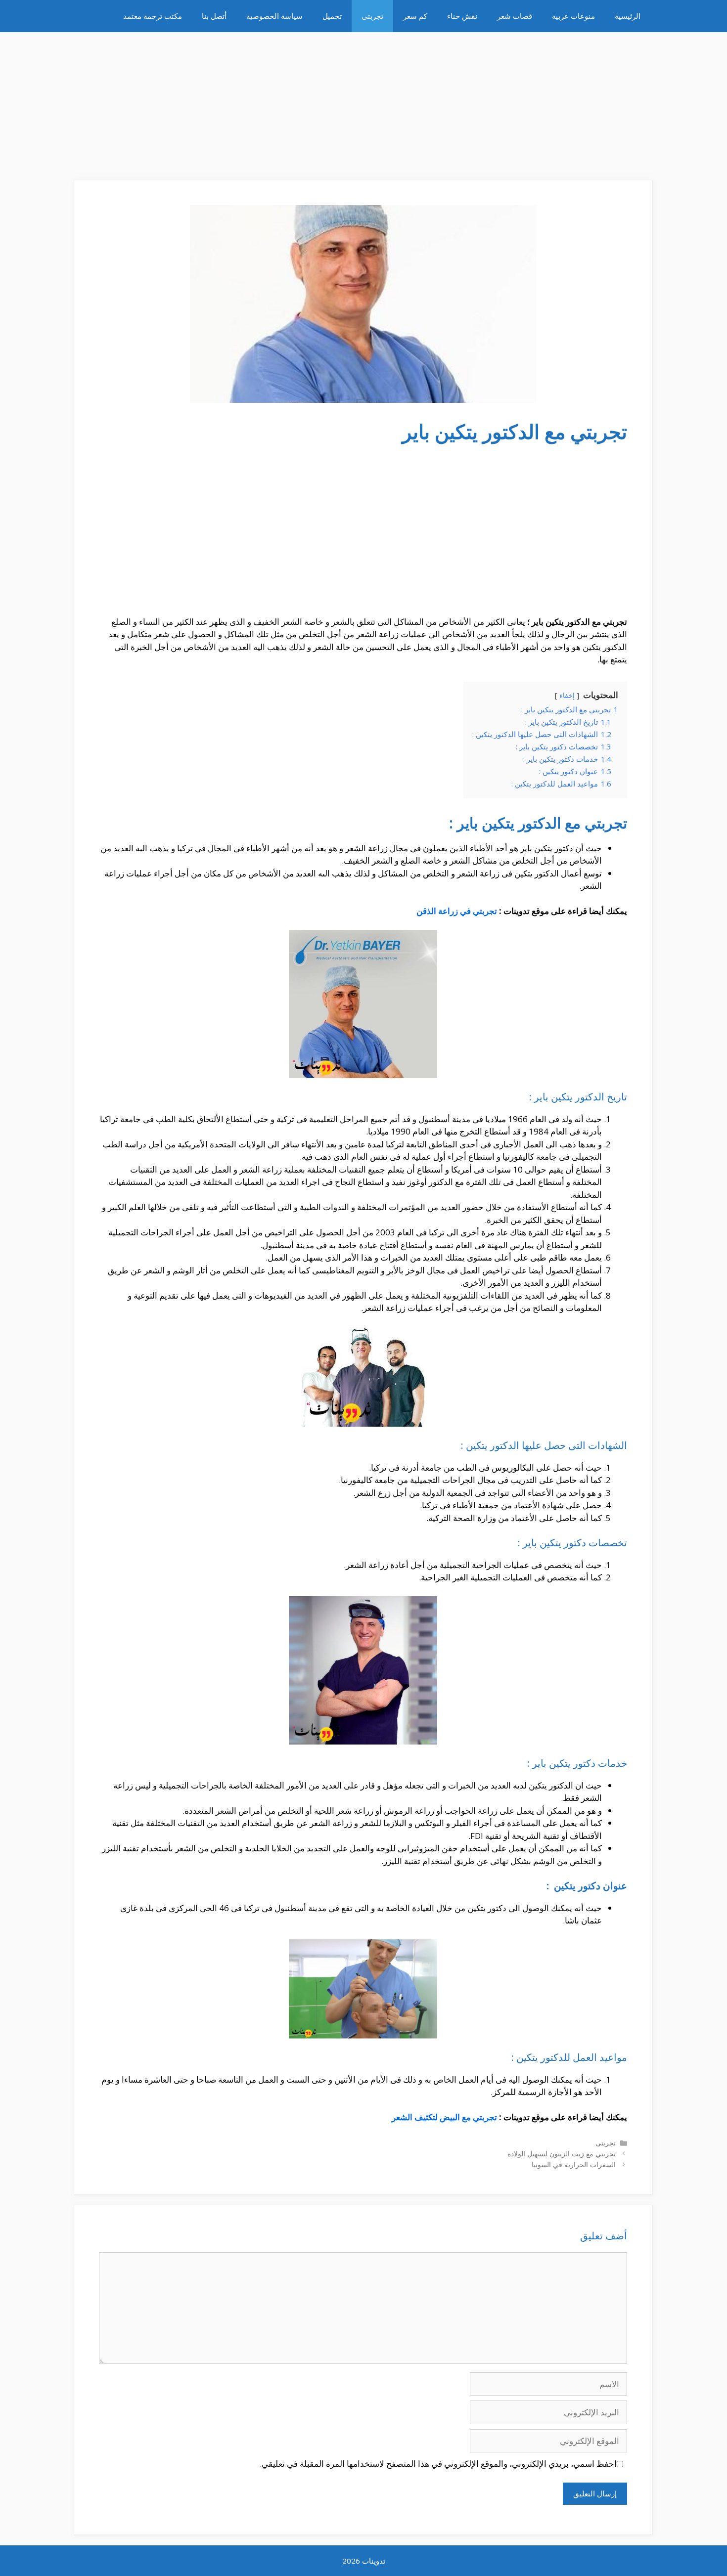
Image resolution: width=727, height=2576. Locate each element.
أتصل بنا (214, 16)
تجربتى (372, 16)
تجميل (332, 16)
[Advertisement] (363, 101)
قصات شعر (515, 16)
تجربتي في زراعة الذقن (457, 911)
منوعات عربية (573, 16)
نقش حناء (462, 16)
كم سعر (415, 16)
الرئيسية (628, 16)
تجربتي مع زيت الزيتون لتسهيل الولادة (562, 2154)
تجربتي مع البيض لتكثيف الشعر (444, 2117)
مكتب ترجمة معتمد (153, 16)
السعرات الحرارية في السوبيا (574, 2164)
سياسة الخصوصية (274, 16)
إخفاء (567, 695)
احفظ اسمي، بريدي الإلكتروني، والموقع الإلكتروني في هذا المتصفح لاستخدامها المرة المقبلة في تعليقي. (438, 2464)
